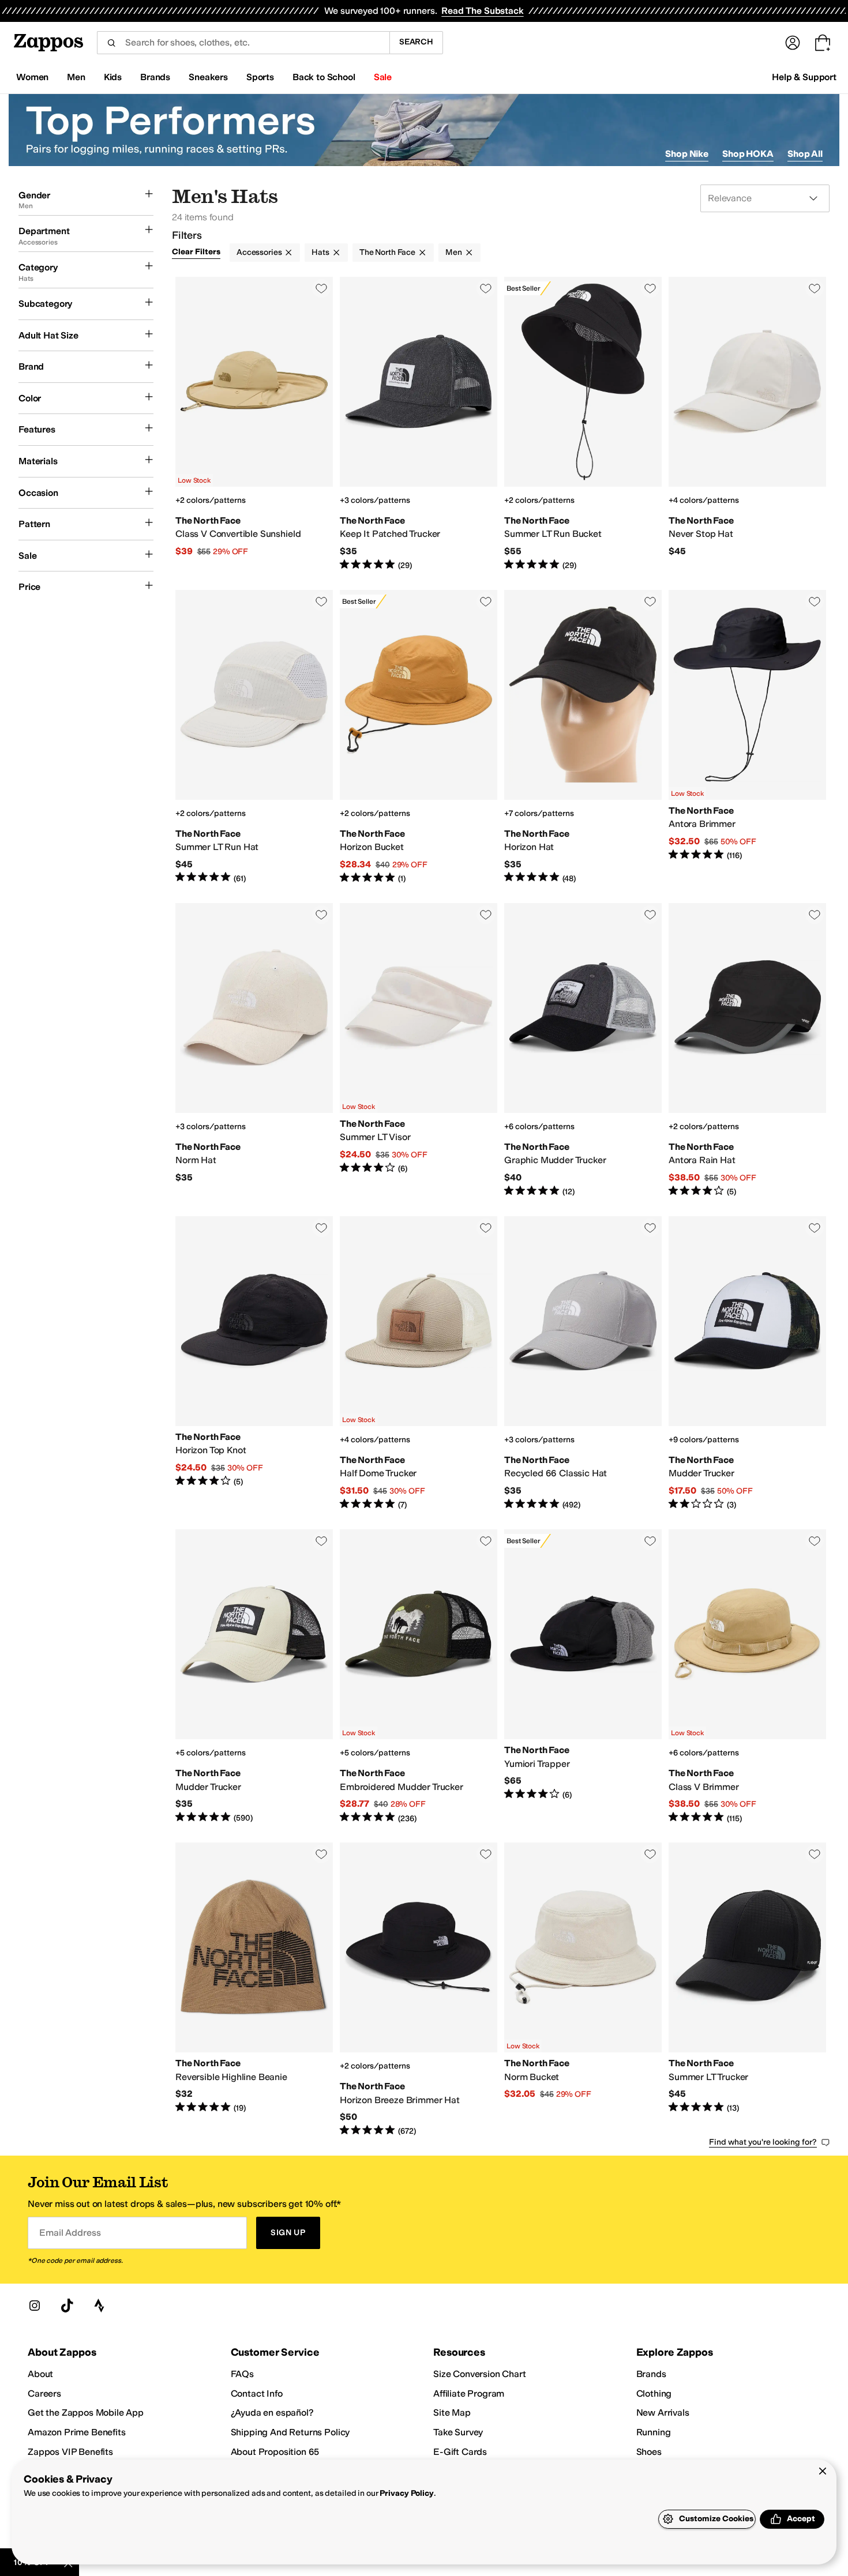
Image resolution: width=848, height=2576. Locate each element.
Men (454, 252)
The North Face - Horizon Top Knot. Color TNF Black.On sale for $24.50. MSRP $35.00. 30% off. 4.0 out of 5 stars (254, 1364)
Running (654, 2432)
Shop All (805, 154)
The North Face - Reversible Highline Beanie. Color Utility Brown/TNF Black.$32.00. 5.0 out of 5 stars (254, 1990)
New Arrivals (663, 2413)
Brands (651, 2374)
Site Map (452, 2413)
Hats (320, 252)
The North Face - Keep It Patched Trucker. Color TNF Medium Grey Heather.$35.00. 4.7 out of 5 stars (419, 424)
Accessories (259, 252)
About (40, 2374)
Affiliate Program (469, 2393)
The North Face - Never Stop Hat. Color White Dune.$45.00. (747, 424)
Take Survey (458, 2432)
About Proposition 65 (275, 2452)
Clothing (654, 2393)
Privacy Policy (406, 2493)
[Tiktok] (67, 2306)
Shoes (649, 2452)
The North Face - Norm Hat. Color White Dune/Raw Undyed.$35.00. (254, 1050)
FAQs (242, 2374)
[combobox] (243, 43)
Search (416, 42)
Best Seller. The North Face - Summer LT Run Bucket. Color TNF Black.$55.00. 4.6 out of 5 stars (583, 424)
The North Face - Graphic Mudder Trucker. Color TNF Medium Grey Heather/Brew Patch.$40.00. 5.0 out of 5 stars (583, 1050)
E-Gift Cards (460, 2452)
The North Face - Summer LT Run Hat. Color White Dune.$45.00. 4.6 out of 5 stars (254, 737)
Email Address (70, 2233)
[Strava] (99, 2306)
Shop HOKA (748, 154)
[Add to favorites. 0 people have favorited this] (321, 288)
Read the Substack (482, 11)
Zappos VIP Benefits (70, 2452)
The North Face (387, 252)
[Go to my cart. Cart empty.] (823, 43)
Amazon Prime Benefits (77, 2432)
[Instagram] (35, 2306)
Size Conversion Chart (480, 2374)
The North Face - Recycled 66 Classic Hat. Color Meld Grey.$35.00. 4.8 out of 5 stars (583, 1364)
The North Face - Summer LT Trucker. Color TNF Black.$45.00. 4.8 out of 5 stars (747, 1990)
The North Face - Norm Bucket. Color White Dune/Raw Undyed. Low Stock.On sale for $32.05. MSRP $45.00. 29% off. (583, 1990)
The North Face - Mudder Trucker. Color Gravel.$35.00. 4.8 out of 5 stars (254, 1677)
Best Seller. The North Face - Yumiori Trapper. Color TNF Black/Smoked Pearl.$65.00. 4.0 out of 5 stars (583, 1677)
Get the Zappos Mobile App (86, 2413)
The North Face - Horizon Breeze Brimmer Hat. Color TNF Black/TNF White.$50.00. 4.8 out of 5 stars (419, 1990)
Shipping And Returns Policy (290, 2432)
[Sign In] (793, 43)
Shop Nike (687, 154)
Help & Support (804, 77)
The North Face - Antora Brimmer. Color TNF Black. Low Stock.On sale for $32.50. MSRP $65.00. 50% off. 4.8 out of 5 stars (747, 737)
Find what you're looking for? (763, 2142)
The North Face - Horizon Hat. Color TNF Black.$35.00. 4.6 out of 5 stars (583, 737)
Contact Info (257, 2393)
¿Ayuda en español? (272, 2413)
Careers (44, 2393)
